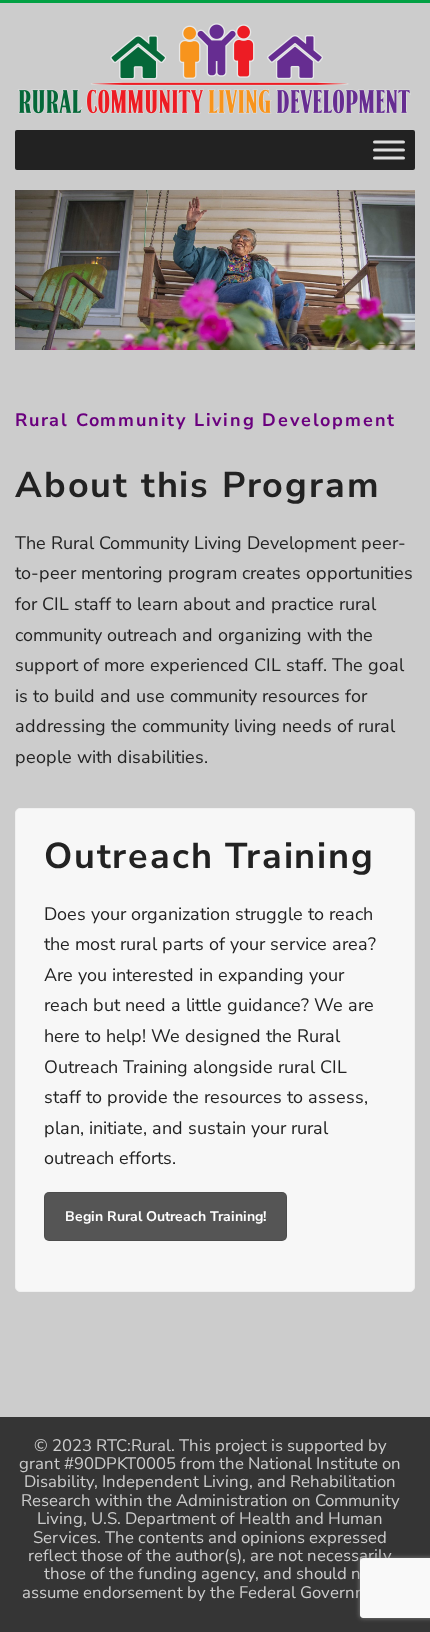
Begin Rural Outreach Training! (165, 1216)
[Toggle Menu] (389, 149)
